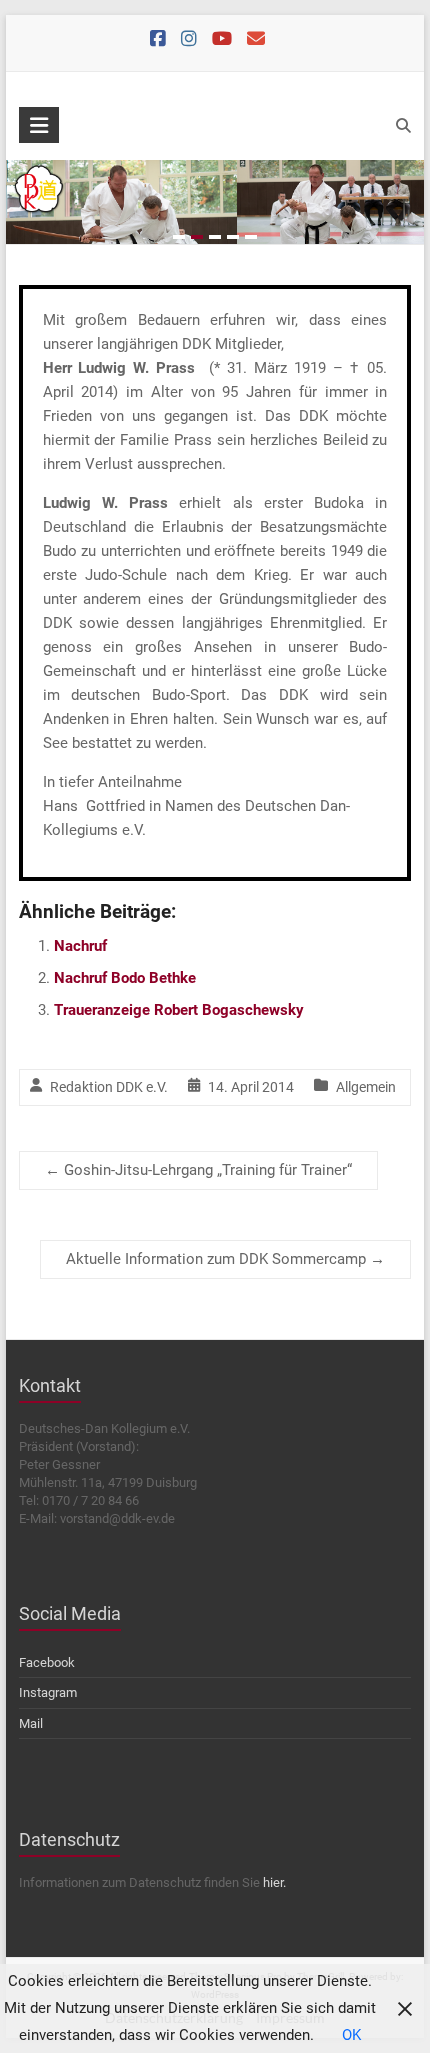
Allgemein (366, 1087)
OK (351, 2035)
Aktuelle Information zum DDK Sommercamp (225, 1259)
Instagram (48, 1692)
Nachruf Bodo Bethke (125, 978)
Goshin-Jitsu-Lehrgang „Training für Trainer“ (198, 1170)
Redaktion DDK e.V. (109, 1087)
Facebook (47, 1662)
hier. (274, 1882)
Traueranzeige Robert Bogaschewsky (179, 1010)
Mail (31, 1723)
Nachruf (80, 946)
